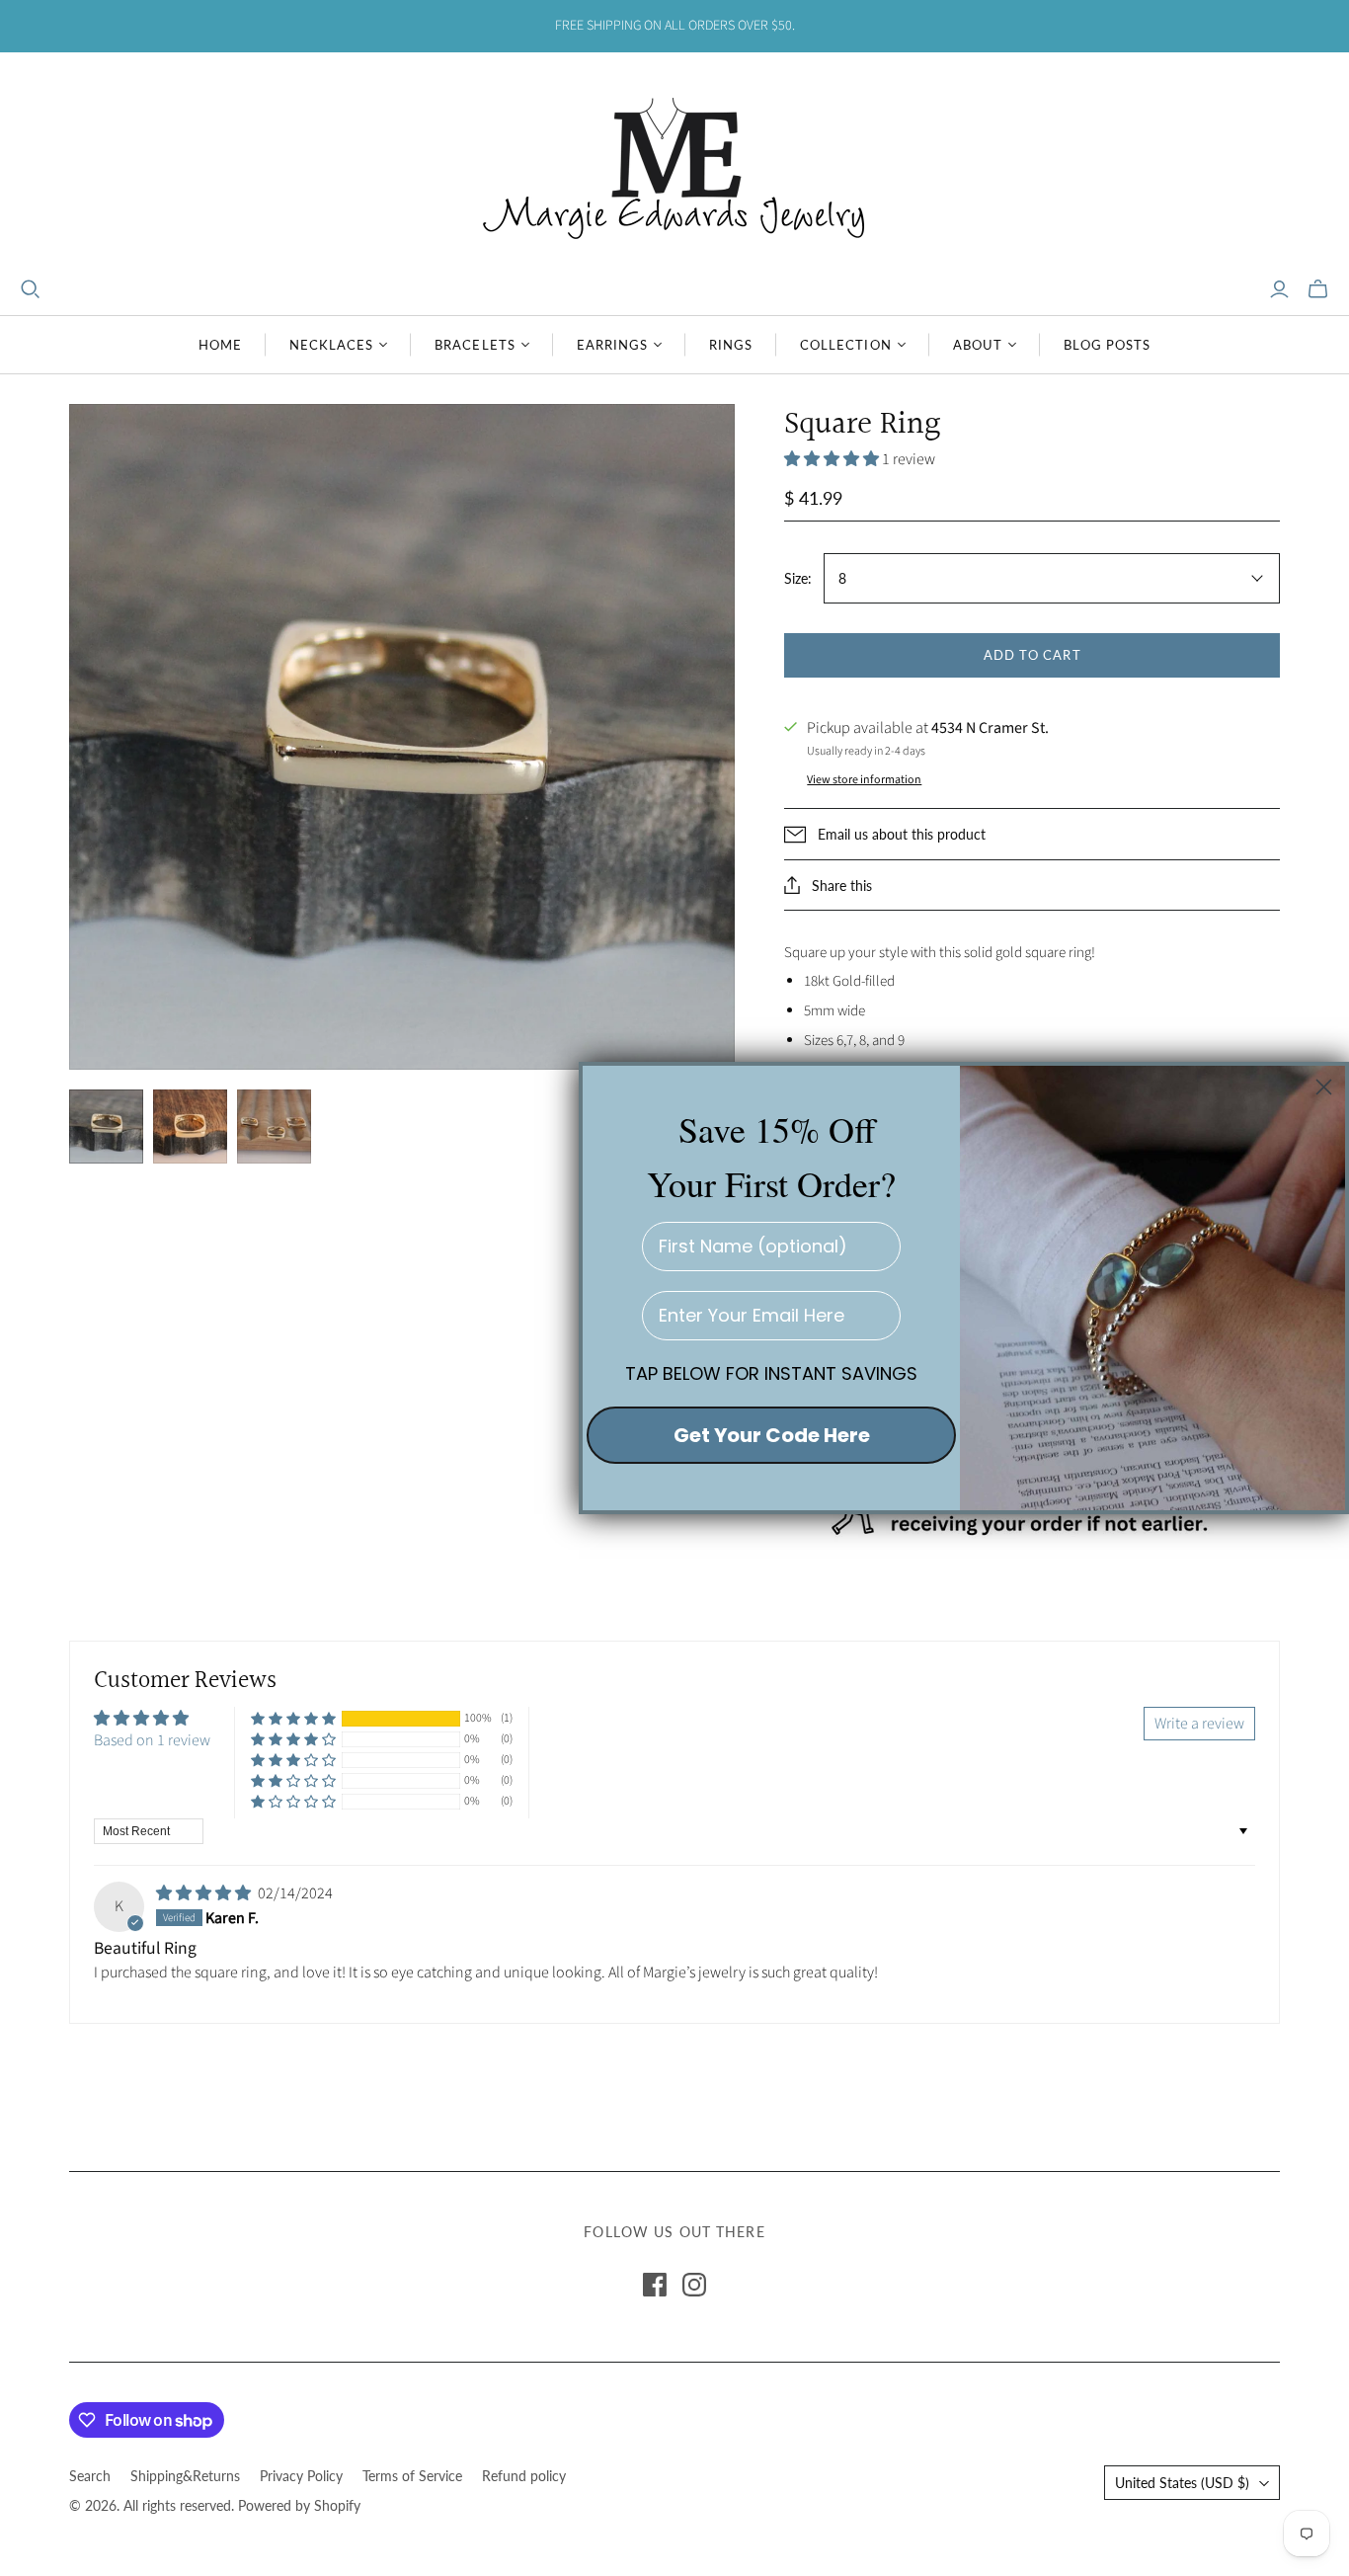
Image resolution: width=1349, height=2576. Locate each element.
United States (1182, 2483)
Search (90, 2476)
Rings (731, 345)
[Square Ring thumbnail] (106, 1127)
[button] (833, 459)
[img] (205, 1893)
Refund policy (524, 2476)
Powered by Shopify (299, 2505)
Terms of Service (412, 2476)
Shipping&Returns (185, 2476)
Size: (798, 578)
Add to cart (1032, 655)
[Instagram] (694, 2285)
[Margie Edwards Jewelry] (674, 165)
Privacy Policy (301, 2476)
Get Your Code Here (772, 1435)
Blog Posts (1107, 345)
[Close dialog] (1324, 1087)
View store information (864, 780)
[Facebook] (655, 2285)
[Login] (1279, 289)
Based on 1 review (152, 1740)
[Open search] (31, 289)
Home (220, 345)
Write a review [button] (1199, 1724)
